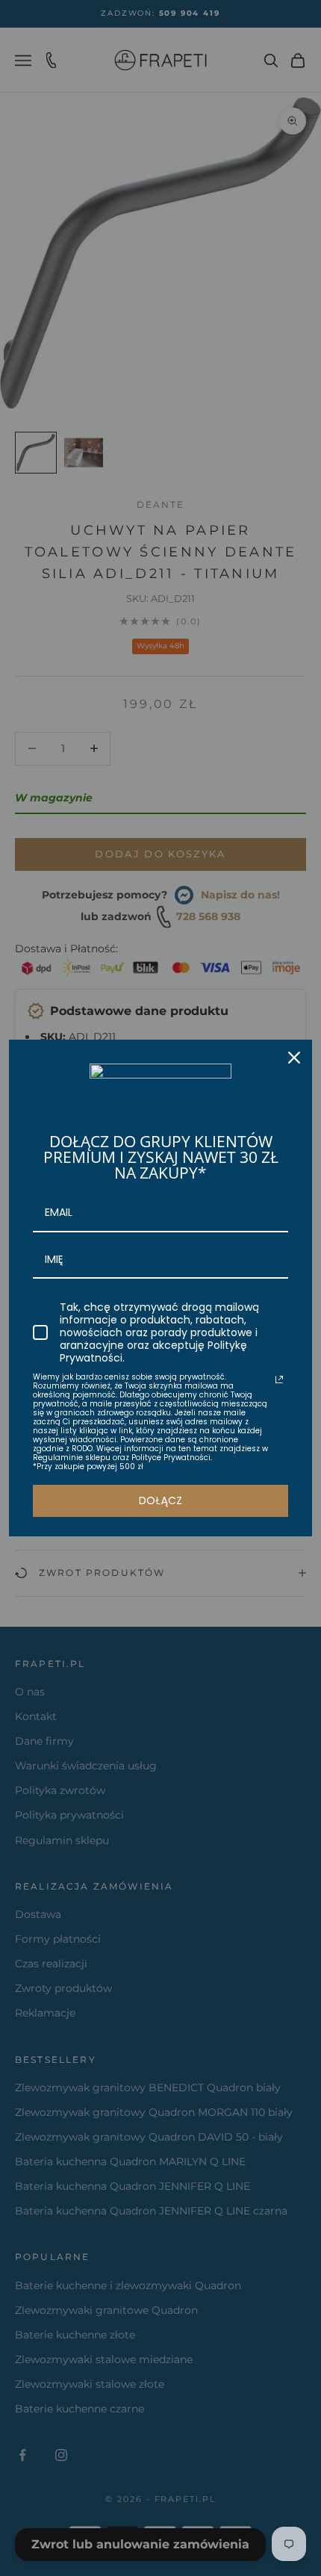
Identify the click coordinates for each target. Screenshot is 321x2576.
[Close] (294, 1058)
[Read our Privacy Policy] (279, 1379)
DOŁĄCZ (160, 1500)
